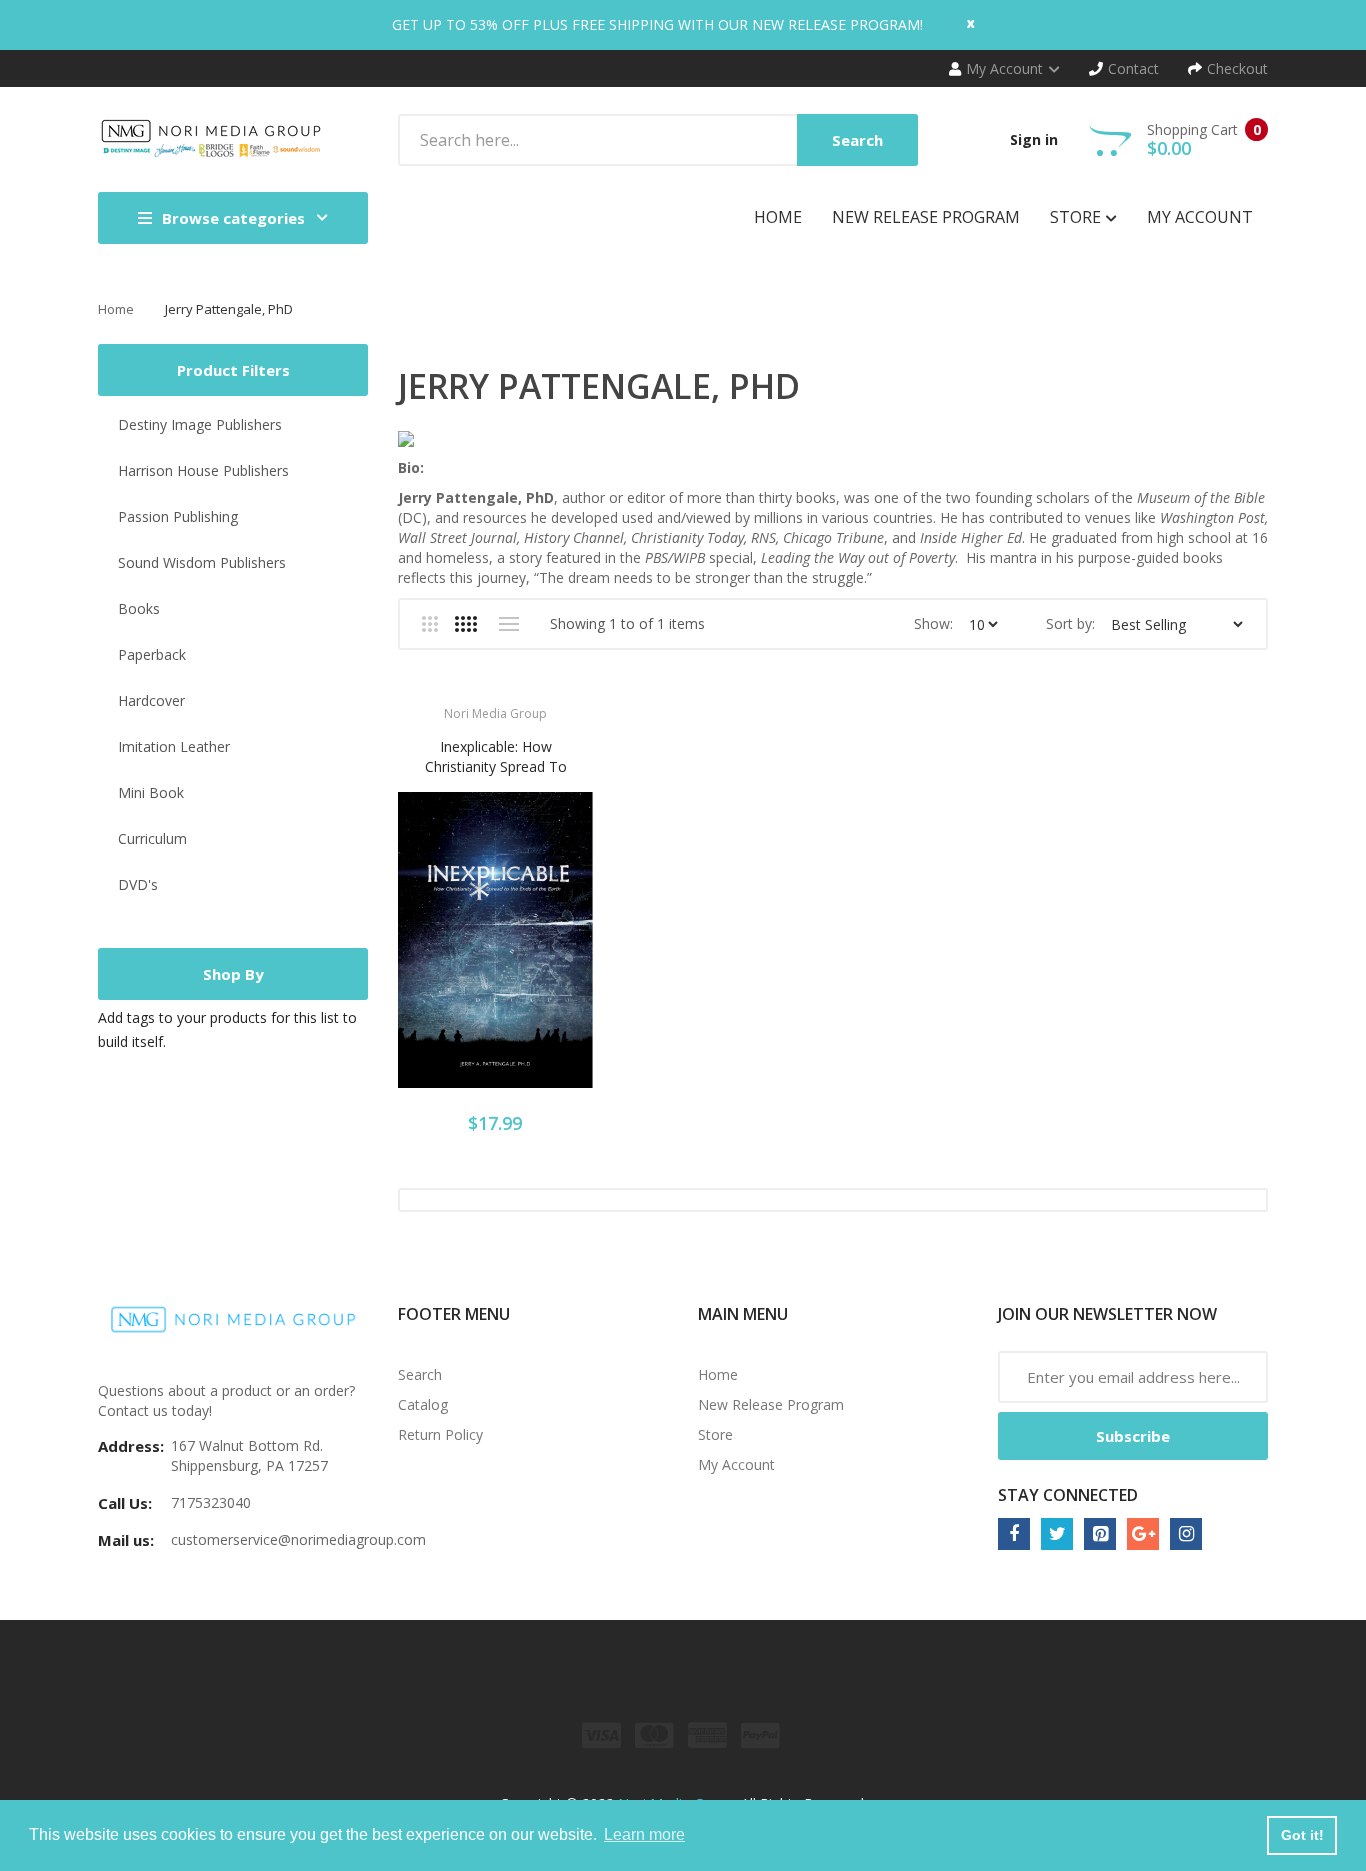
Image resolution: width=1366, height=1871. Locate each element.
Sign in (1034, 139)
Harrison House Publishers (203, 470)
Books (139, 608)
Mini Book (151, 792)
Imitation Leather (174, 746)
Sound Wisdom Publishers (202, 562)
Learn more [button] (644, 1834)
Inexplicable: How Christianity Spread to (496, 756)
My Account (736, 1464)
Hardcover (151, 700)
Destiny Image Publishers (200, 424)
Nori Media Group (495, 713)
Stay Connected (1068, 1495)
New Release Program (771, 1404)
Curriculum (152, 838)
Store (715, 1434)
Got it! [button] (1302, 1835)
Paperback (152, 654)
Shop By (233, 974)
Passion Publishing (178, 516)
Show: (933, 623)
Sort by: (1070, 623)
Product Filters (233, 370)
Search (420, 1374)
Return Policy (440, 1434)
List (508, 624)
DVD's (138, 884)
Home (116, 309)
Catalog (423, 1404)
